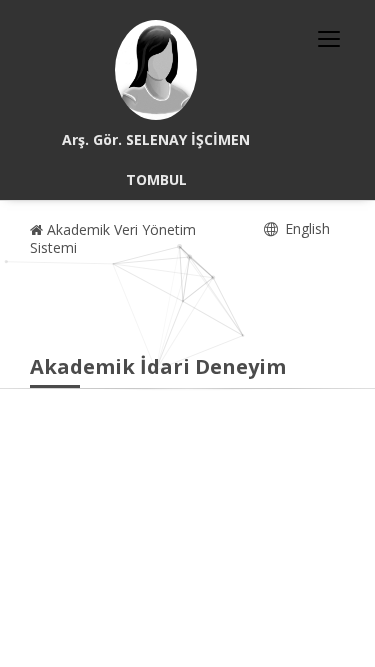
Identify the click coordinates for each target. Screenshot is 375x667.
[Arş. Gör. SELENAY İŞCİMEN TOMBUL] (156, 70)
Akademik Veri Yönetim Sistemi (113, 238)
